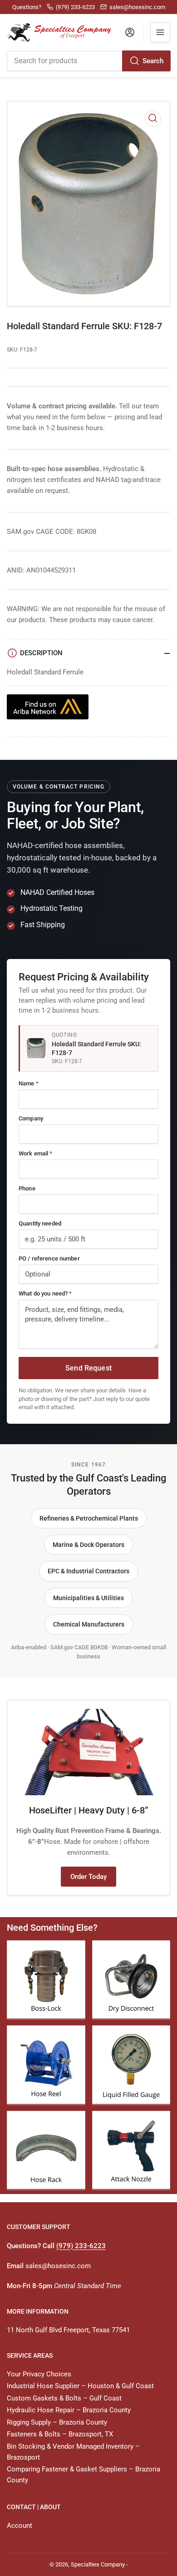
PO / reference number (49, 1258)
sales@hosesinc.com (58, 2266)
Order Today (88, 1877)
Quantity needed (40, 1223)
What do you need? (45, 1293)
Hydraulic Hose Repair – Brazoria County (69, 2410)
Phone (27, 1188)
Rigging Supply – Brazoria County (57, 2422)
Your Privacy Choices (39, 2374)
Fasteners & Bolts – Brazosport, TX (60, 2434)
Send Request (88, 1368)
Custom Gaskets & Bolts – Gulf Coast (64, 2398)
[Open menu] (160, 32)
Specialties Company (98, 2564)
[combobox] (88, 61)
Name (29, 1083)
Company (31, 1118)
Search (153, 61)
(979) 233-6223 (81, 2246)
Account (20, 2526)
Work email (36, 1153)
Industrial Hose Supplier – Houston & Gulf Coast (80, 2386)
